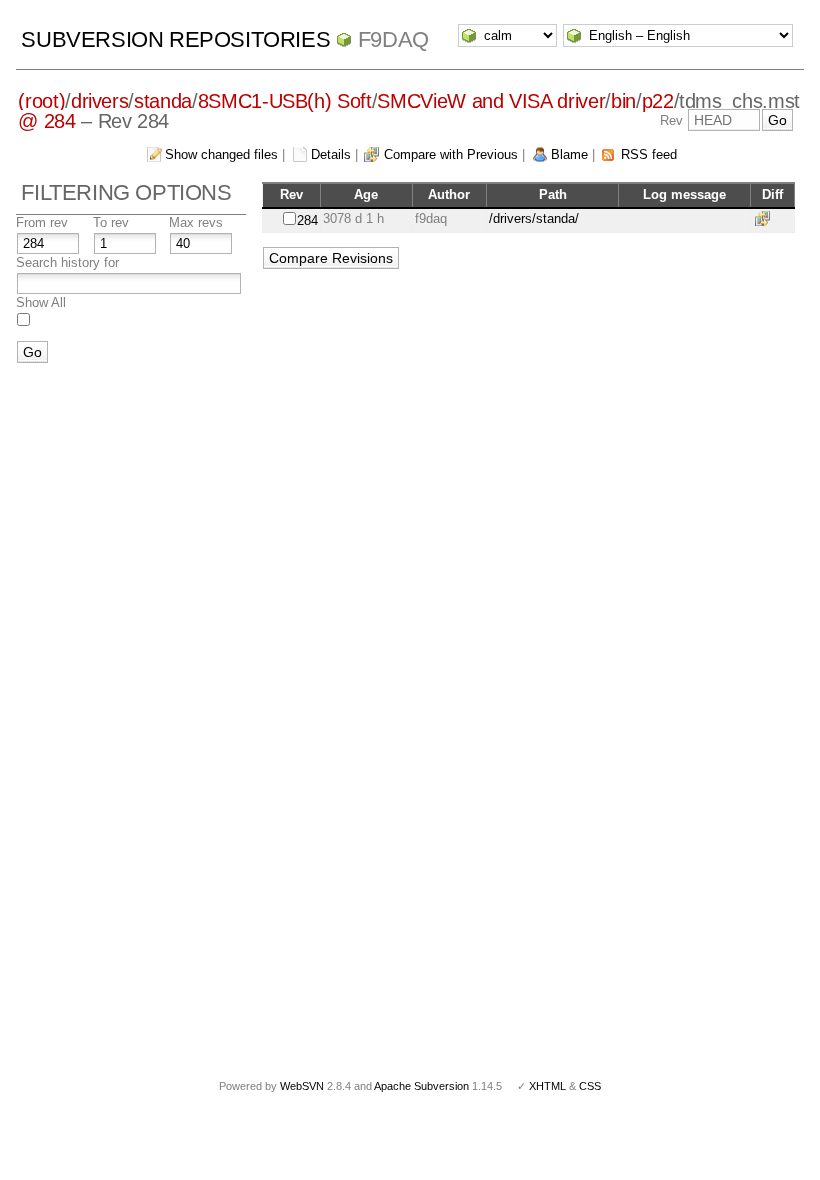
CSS (590, 1086)
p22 (658, 101)
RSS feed (649, 154)
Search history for (67, 262)
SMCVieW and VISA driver (491, 101)
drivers (100, 101)
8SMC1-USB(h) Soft (285, 101)
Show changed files (221, 154)
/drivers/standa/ (534, 218)
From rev (42, 222)
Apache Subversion (421, 1086)
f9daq (393, 39)
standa (163, 101)
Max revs (196, 222)
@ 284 (46, 121)
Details (331, 154)
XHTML (547, 1086)
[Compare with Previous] (766, 218)
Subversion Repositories (175, 39)
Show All (41, 302)
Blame (569, 154)
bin (623, 101)
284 (307, 220)
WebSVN (302, 1086)
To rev (111, 222)
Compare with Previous (451, 154)
